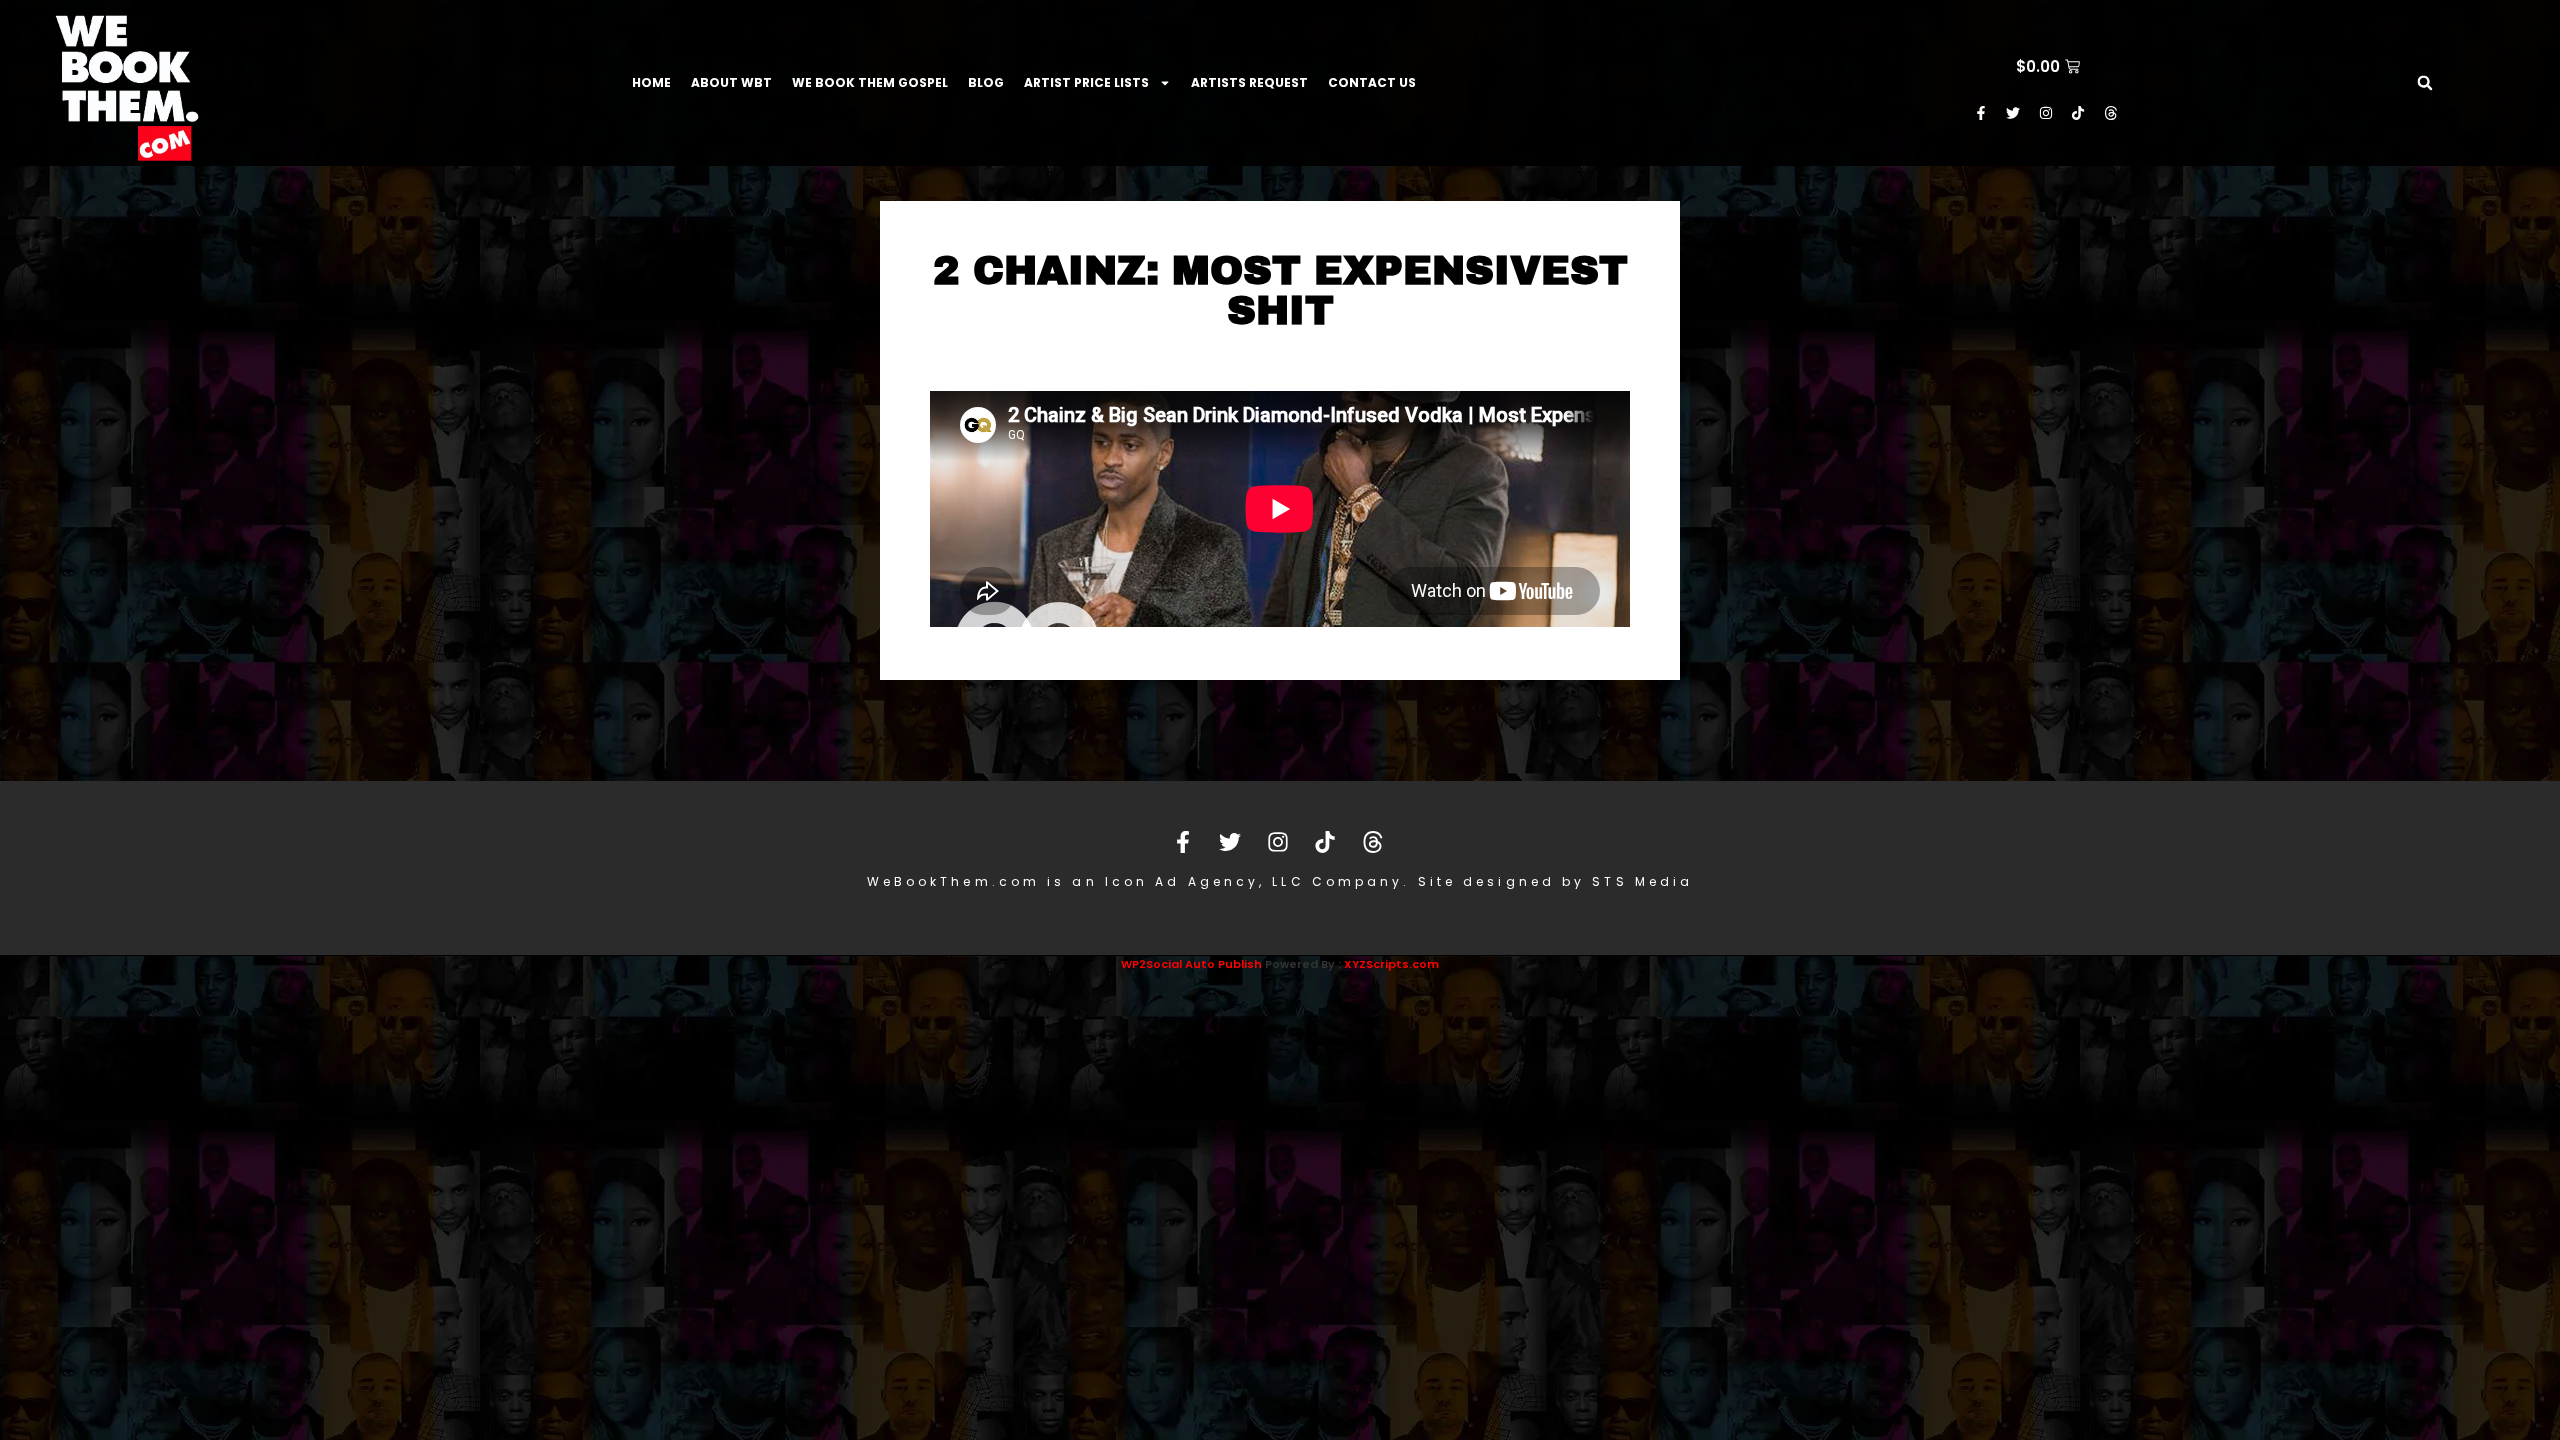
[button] (2425, 83)
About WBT (731, 82)
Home (651, 82)
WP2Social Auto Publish (1191, 964)
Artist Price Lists (1086, 82)
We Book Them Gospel (870, 82)
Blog (986, 82)
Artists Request (1249, 82)
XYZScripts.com (1391, 964)
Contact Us (1372, 82)
